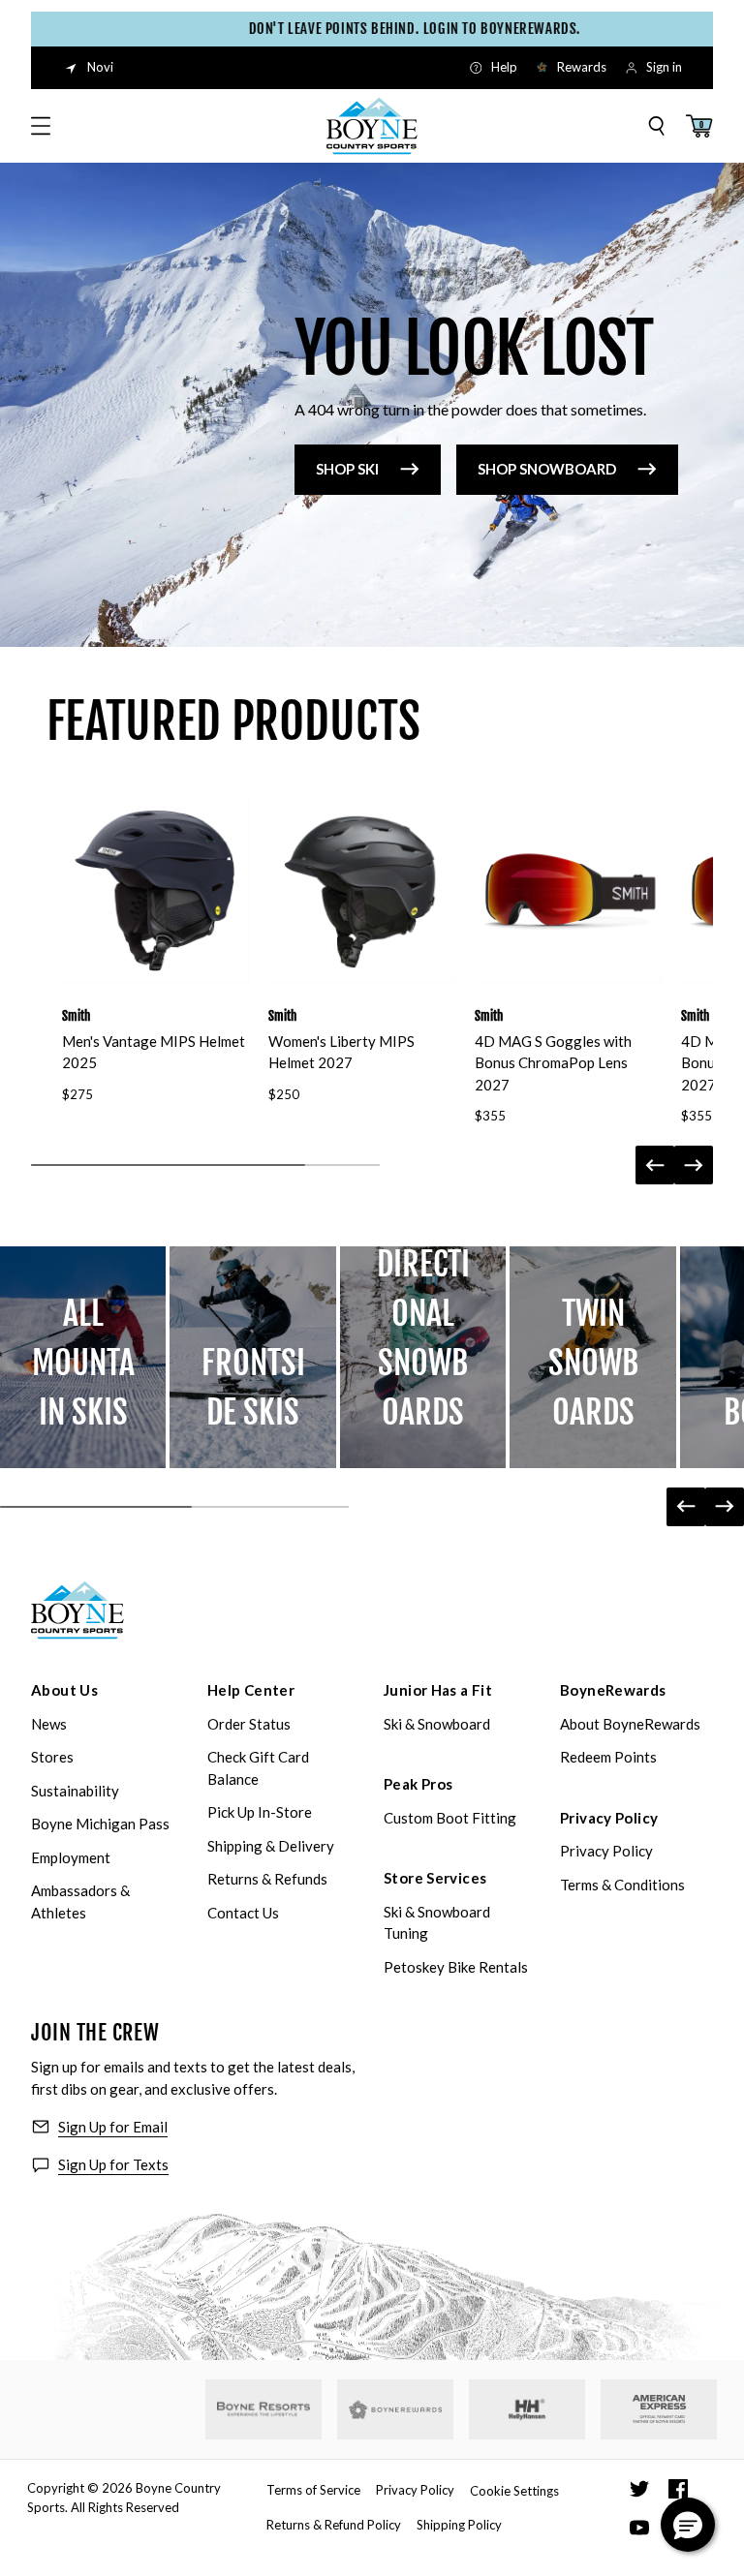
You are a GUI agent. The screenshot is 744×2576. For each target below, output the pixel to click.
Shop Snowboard (547, 469)
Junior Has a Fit (438, 1690)
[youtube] (639, 2528)
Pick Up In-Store (260, 1812)
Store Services (435, 1878)
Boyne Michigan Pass (100, 1824)
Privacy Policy (609, 1818)
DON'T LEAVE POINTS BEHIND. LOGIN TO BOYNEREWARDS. (392, 29)
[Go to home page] (77, 1610)
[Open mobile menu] (41, 126)
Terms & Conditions (622, 1885)
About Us (64, 1690)
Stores (52, 1757)
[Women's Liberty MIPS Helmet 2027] (362, 890)
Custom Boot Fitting (450, 1818)
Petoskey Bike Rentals (456, 1967)
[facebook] (678, 2489)
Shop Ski (347, 469)
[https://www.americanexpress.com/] (659, 2409)
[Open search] (657, 126)
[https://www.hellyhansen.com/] (527, 2409)
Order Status (249, 1724)
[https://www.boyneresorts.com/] (263, 2409)
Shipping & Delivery (271, 1846)
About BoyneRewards (630, 1724)
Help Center (251, 1690)
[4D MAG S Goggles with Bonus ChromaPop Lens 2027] (568, 890)
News (49, 1724)
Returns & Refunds (267, 1879)
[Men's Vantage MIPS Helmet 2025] (155, 890)
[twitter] (639, 2489)
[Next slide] (694, 1165)
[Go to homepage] (372, 126)
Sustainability (75, 1791)
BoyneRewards (613, 1690)
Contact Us (243, 1913)
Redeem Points (608, 1757)
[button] (688, 2525)
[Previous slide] (655, 1165)
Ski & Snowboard (437, 1724)
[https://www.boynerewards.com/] (395, 2409)
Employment (71, 1857)
